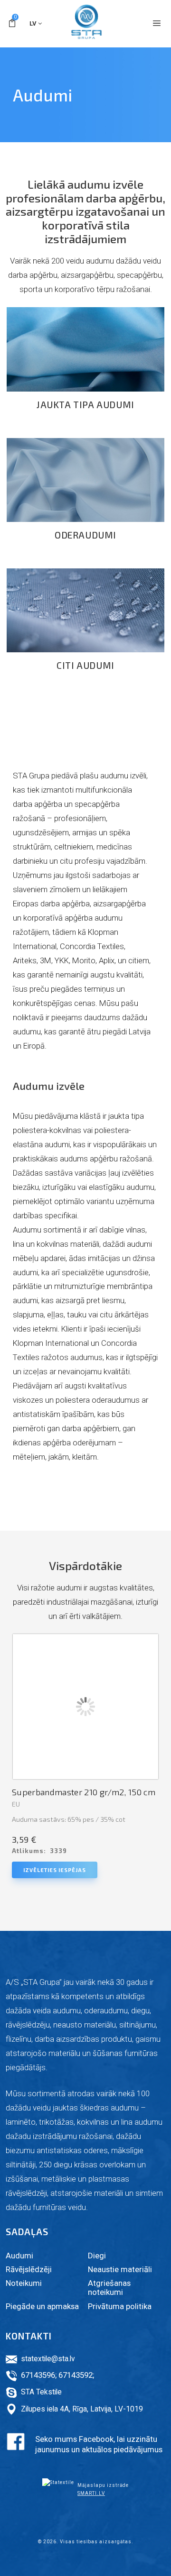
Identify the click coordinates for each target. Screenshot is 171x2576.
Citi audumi (85, 665)
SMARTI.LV (91, 2493)
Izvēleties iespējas (55, 1870)
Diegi (97, 2256)
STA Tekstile (41, 2392)
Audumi (19, 2256)
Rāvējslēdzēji (29, 2269)
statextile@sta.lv (48, 2359)
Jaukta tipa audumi (85, 405)
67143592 (76, 2375)
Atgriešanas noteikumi (109, 2288)
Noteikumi (24, 2283)
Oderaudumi (85, 535)
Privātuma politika (120, 2306)
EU (16, 1804)
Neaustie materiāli (120, 2269)
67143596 (38, 2375)
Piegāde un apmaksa (42, 2306)
